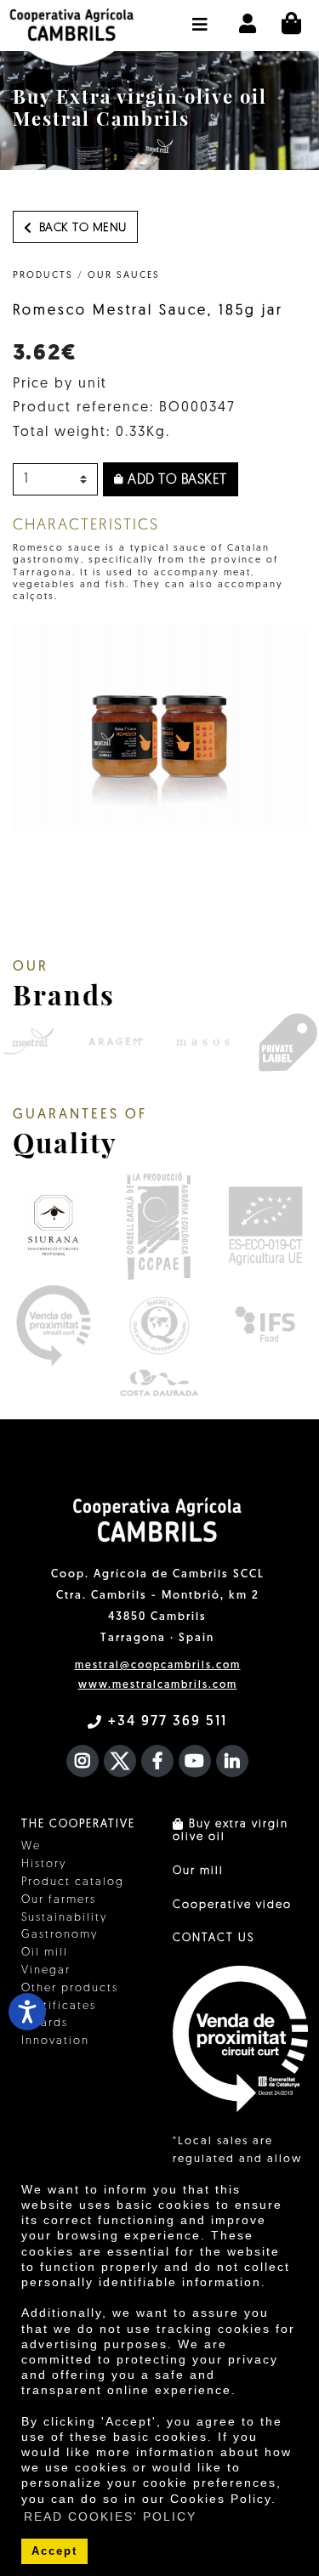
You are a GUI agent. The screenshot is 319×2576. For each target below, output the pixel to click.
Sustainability (64, 1918)
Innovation (55, 2041)
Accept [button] (54, 2551)
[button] (200, 16)
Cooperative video (232, 1905)
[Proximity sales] (53, 1325)
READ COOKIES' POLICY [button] (110, 2517)
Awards (45, 2023)
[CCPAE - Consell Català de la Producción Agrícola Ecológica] (158, 1225)
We (31, 1846)
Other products (70, 1988)
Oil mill (45, 1953)
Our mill (198, 1871)
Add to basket (176, 480)
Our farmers (59, 1900)
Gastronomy (60, 1935)
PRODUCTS (43, 276)
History (44, 1864)
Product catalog (73, 1882)
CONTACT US (214, 1938)
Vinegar (46, 1970)
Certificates (59, 2006)
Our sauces (124, 276)
